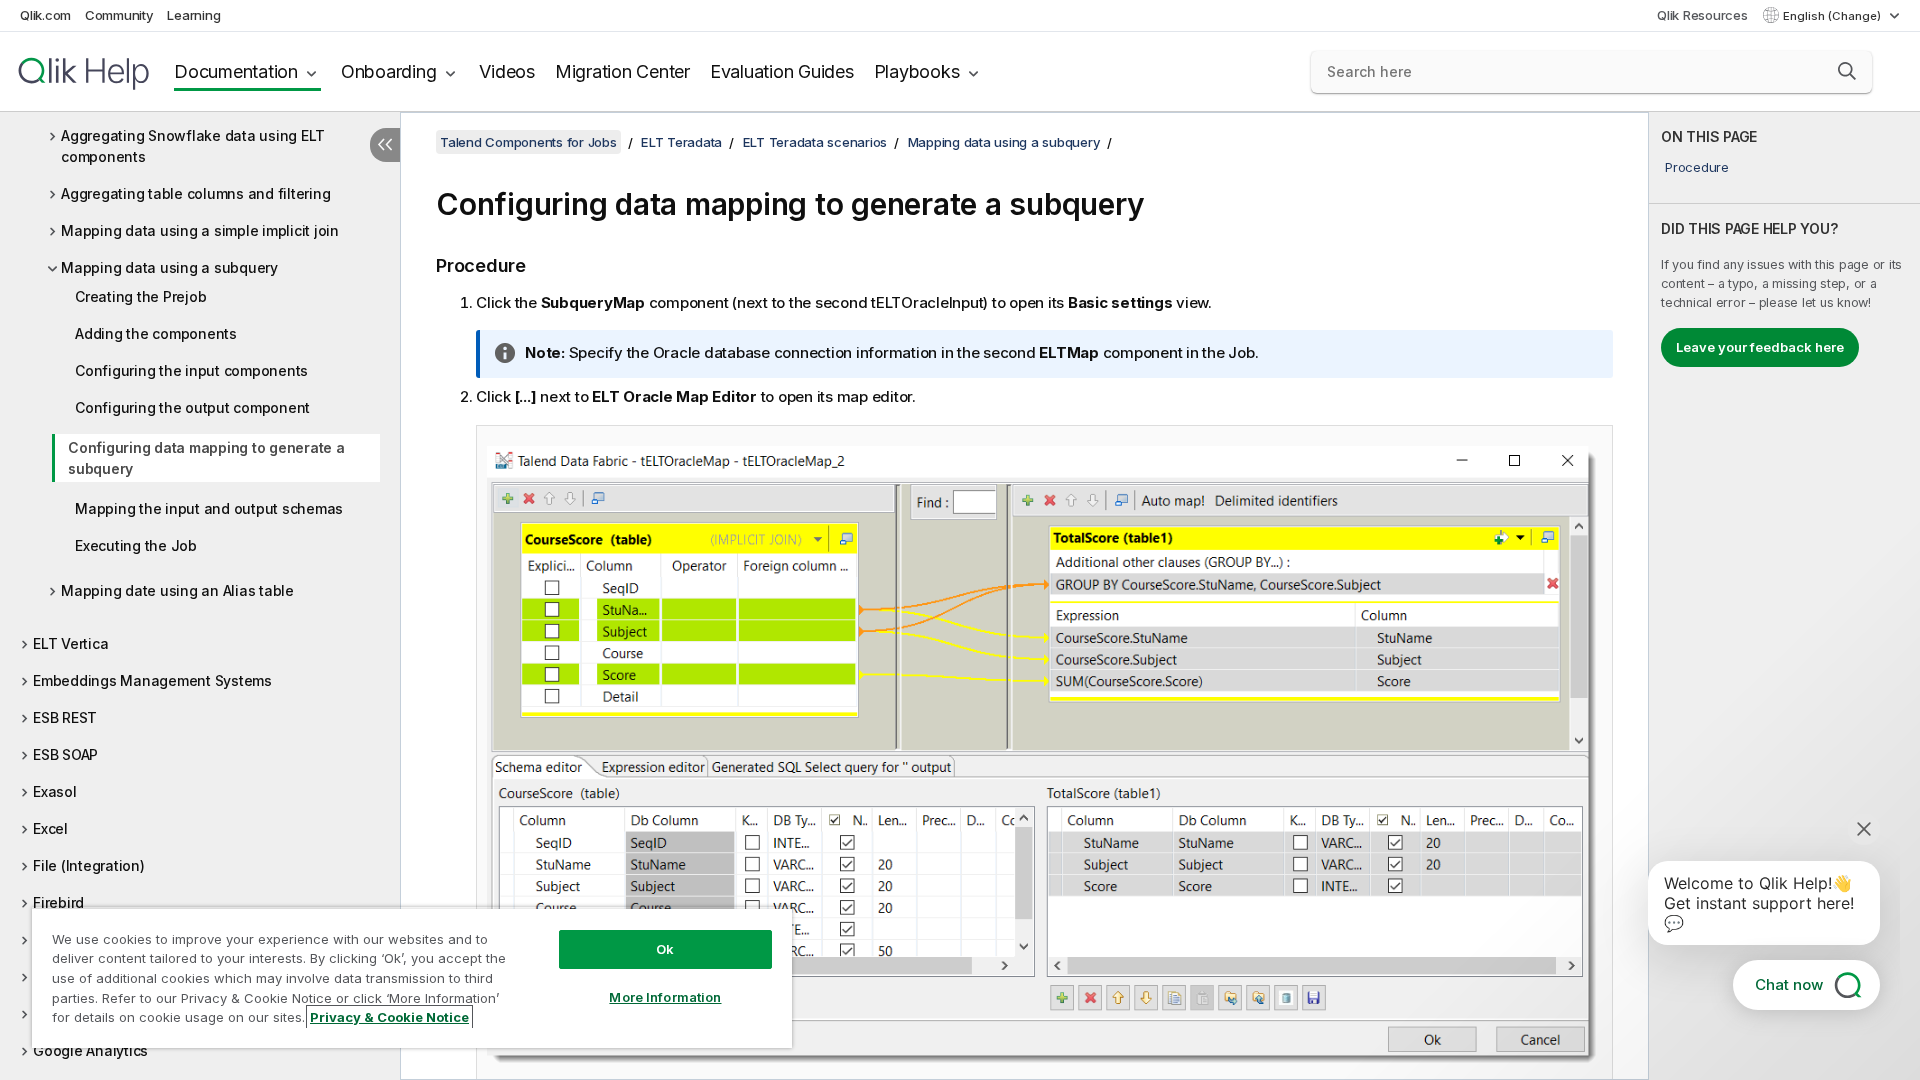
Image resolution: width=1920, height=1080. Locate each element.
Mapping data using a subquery (169, 267)
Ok (665, 949)
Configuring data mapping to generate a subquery (206, 458)
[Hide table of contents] (385, 145)
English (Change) (1833, 16)
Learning (193, 15)
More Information (665, 997)
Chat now (1789, 984)
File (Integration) (89, 865)
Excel (50, 828)
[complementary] (1784, 596)
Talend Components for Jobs (528, 142)
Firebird (58, 902)
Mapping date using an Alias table (177, 590)
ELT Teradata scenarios (815, 142)
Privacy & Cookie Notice (389, 1017)
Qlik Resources (1702, 15)
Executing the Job (136, 545)
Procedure (1697, 167)
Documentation (236, 71)
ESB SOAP (65, 754)
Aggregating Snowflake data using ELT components (193, 146)
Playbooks (917, 71)
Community (119, 15)
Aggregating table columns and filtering (195, 193)
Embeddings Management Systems (152, 680)
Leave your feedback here (1760, 347)
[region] (412, 977)
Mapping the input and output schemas (209, 508)
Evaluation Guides (782, 71)
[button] (1847, 71)
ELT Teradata (681, 142)
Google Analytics (90, 1050)
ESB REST (65, 717)
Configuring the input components (191, 370)
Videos (507, 71)
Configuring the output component (192, 407)
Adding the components (156, 333)
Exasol (55, 791)
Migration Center (622, 71)
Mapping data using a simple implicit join (200, 230)
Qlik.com (45, 15)
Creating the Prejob (140, 296)
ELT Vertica (70, 643)
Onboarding (389, 71)
